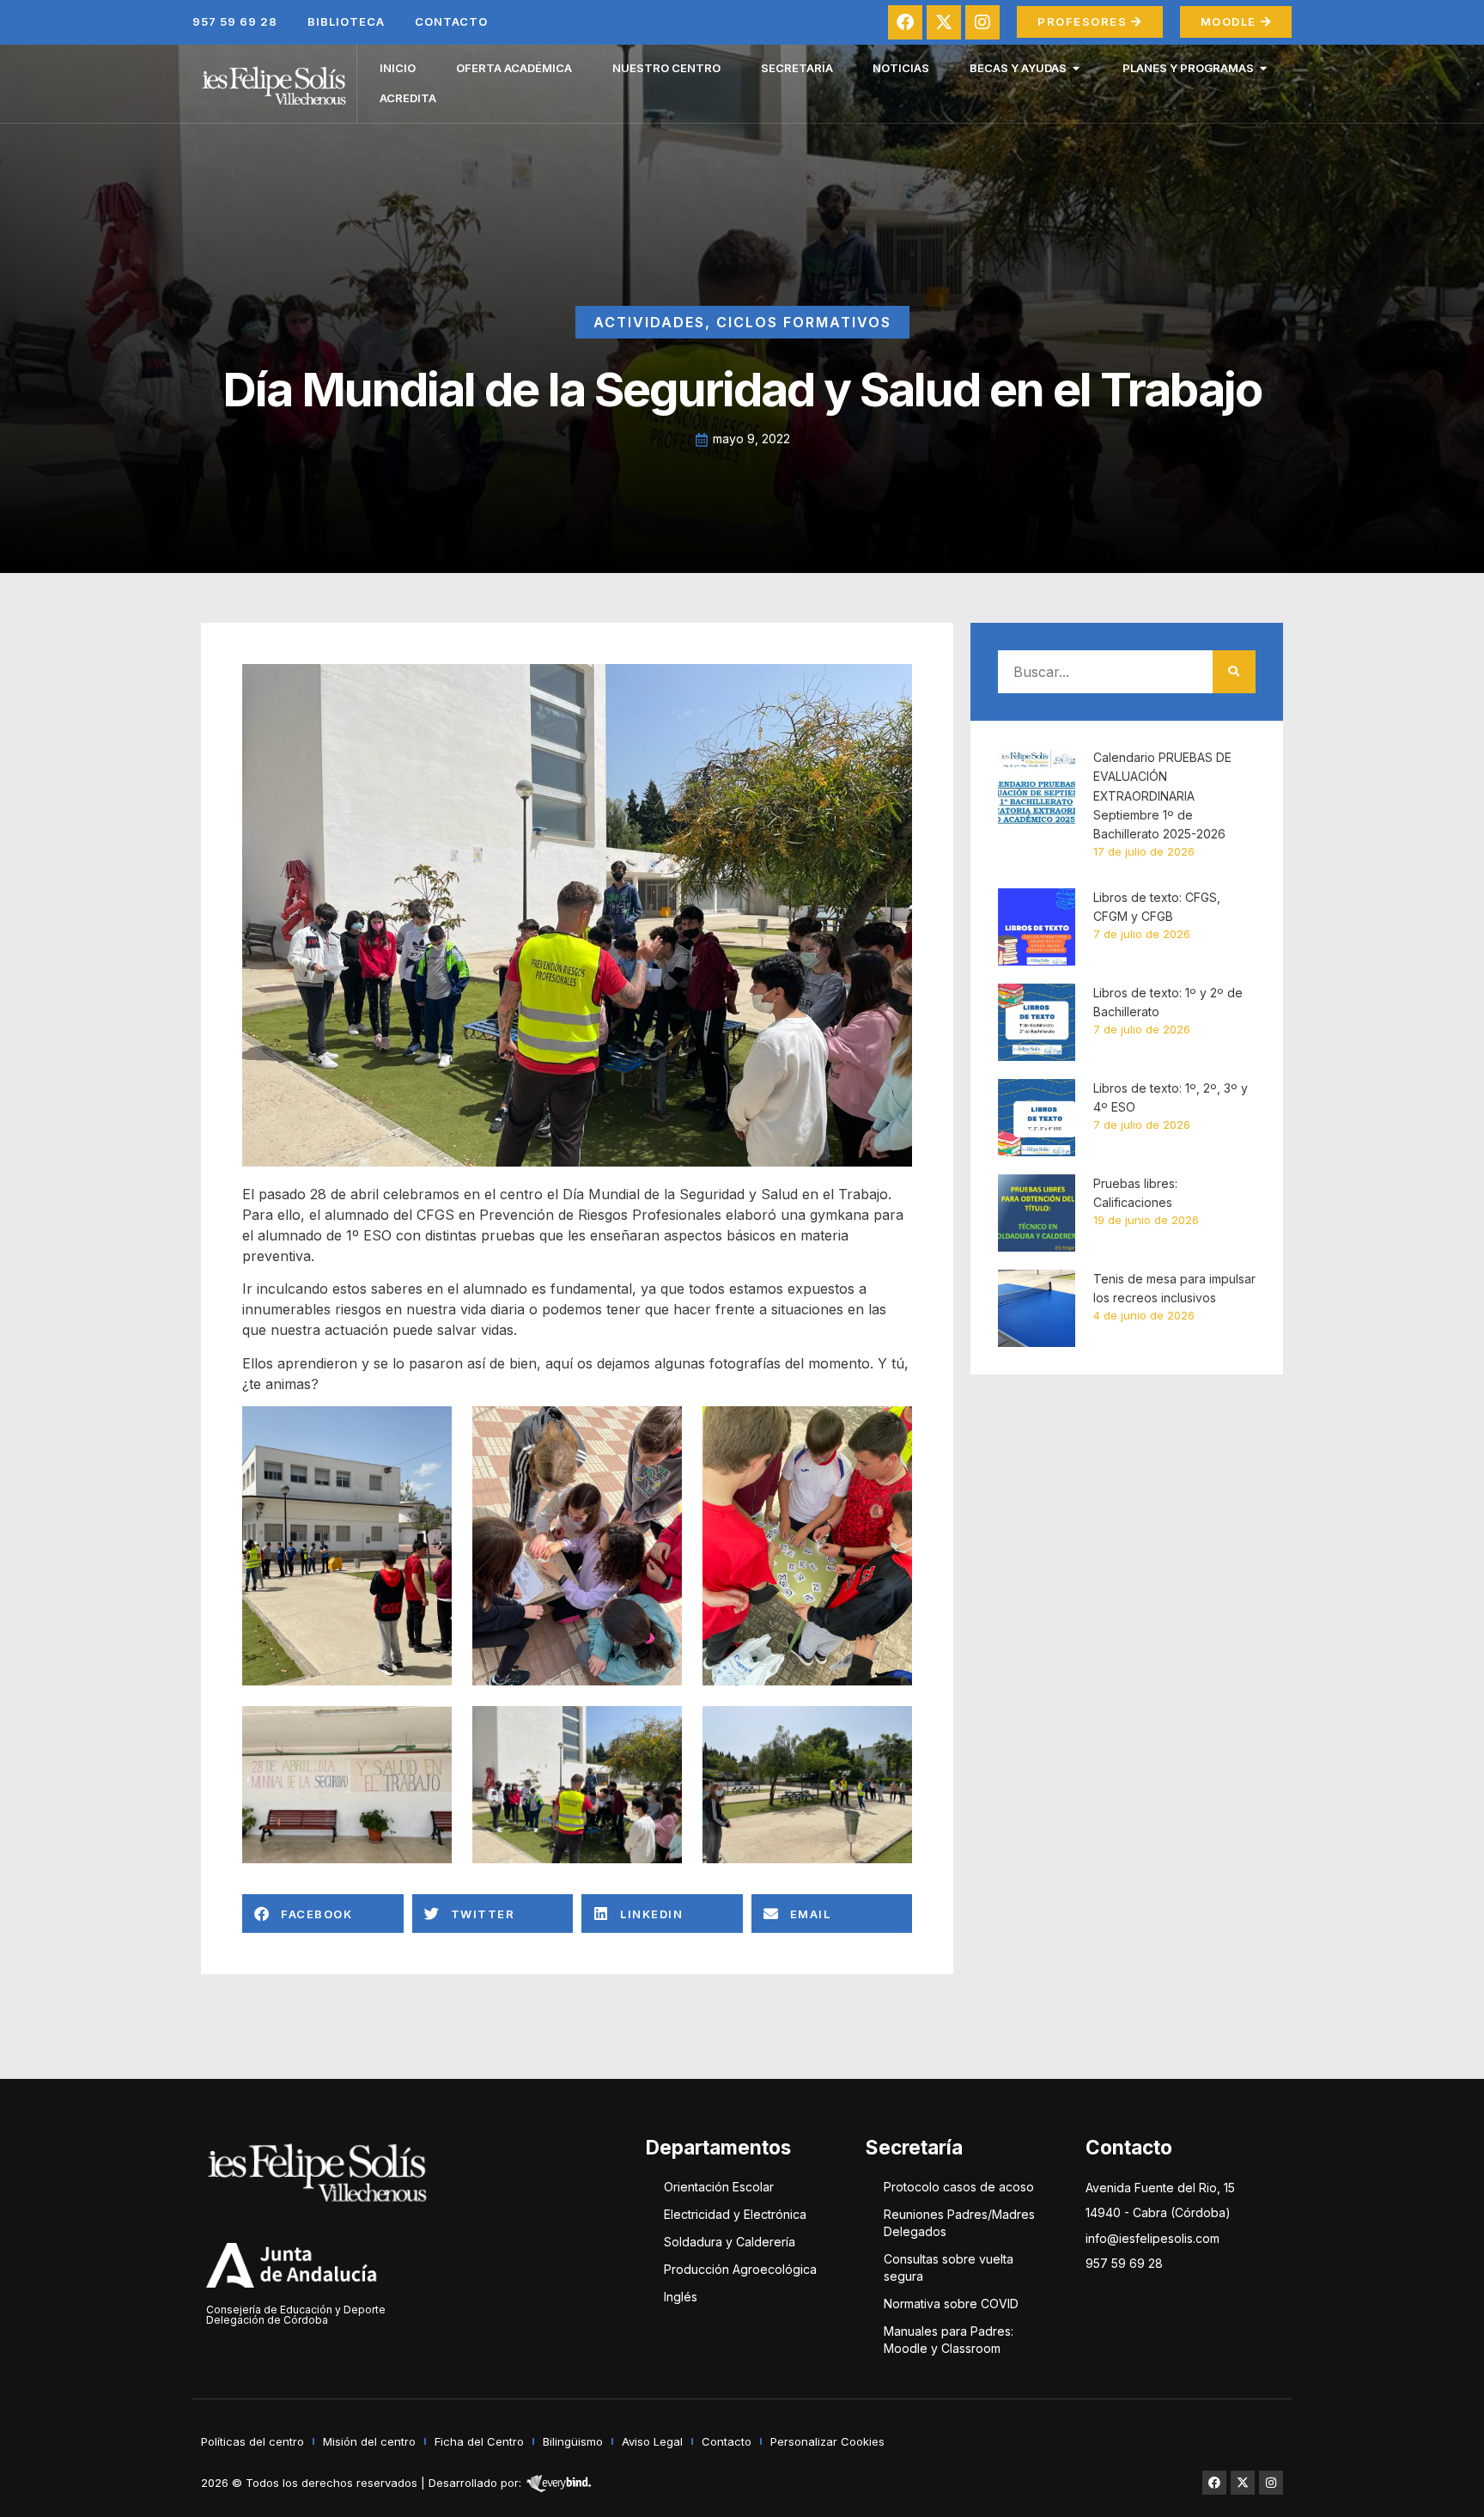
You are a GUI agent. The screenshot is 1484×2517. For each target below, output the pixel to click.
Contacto (451, 21)
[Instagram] (982, 22)
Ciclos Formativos (804, 322)
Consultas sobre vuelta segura (949, 2267)
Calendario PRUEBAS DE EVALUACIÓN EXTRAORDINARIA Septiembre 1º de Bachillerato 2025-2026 (1162, 796)
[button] (323, 1914)
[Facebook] (905, 22)
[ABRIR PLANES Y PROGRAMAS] (1264, 69)
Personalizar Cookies (827, 2441)
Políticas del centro (252, 2441)
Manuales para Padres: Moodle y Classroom (949, 2340)
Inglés (681, 2297)
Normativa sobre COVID (951, 2304)
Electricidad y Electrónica (735, 2214)
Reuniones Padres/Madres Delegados (959, 2223)
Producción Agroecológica (740, 2269)
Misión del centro (369, 2441)
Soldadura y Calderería (730, 2242)
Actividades (649, 322)
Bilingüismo (573, 2441)
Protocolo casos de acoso (959, 2187)
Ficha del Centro (479, 2441)
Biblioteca (346, 21)
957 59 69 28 (235, 21)
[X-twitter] (944, 22)
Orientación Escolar (719, 2187)
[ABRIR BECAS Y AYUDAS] (1077, 69)
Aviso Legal (652, 2441)
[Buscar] (1234, 672)
